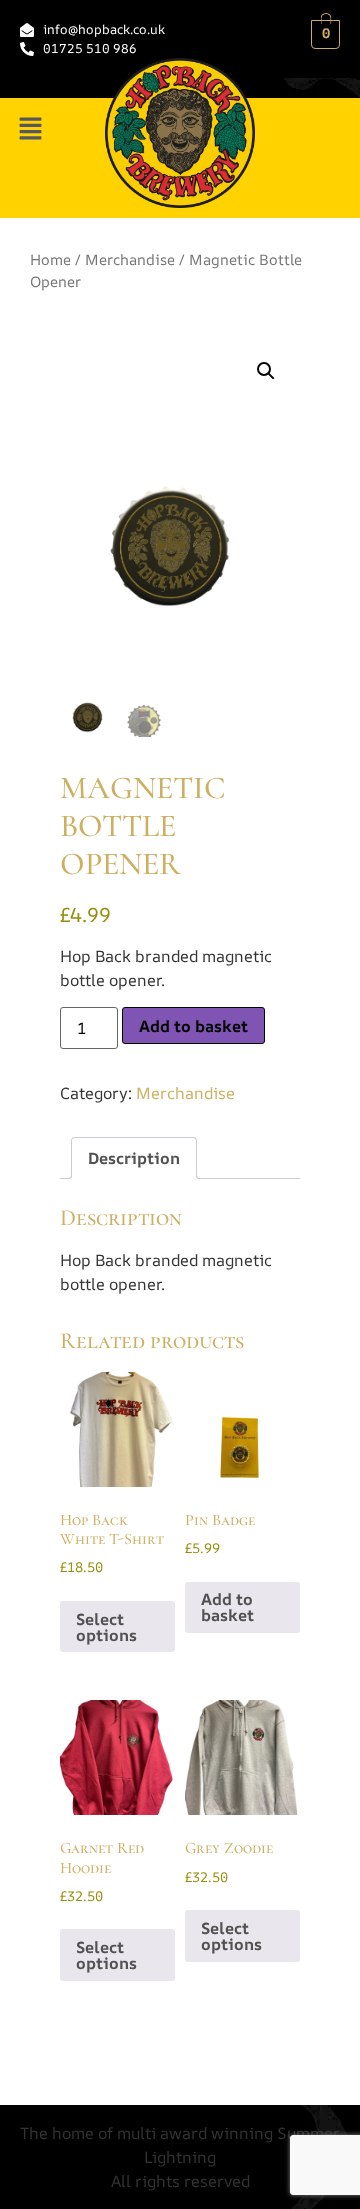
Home (50, 259)
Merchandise (130, 259)
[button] (30, 129)
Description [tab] (134, 1158)
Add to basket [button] (227, 1607)
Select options (106, 1627)
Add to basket (193, 1026)
